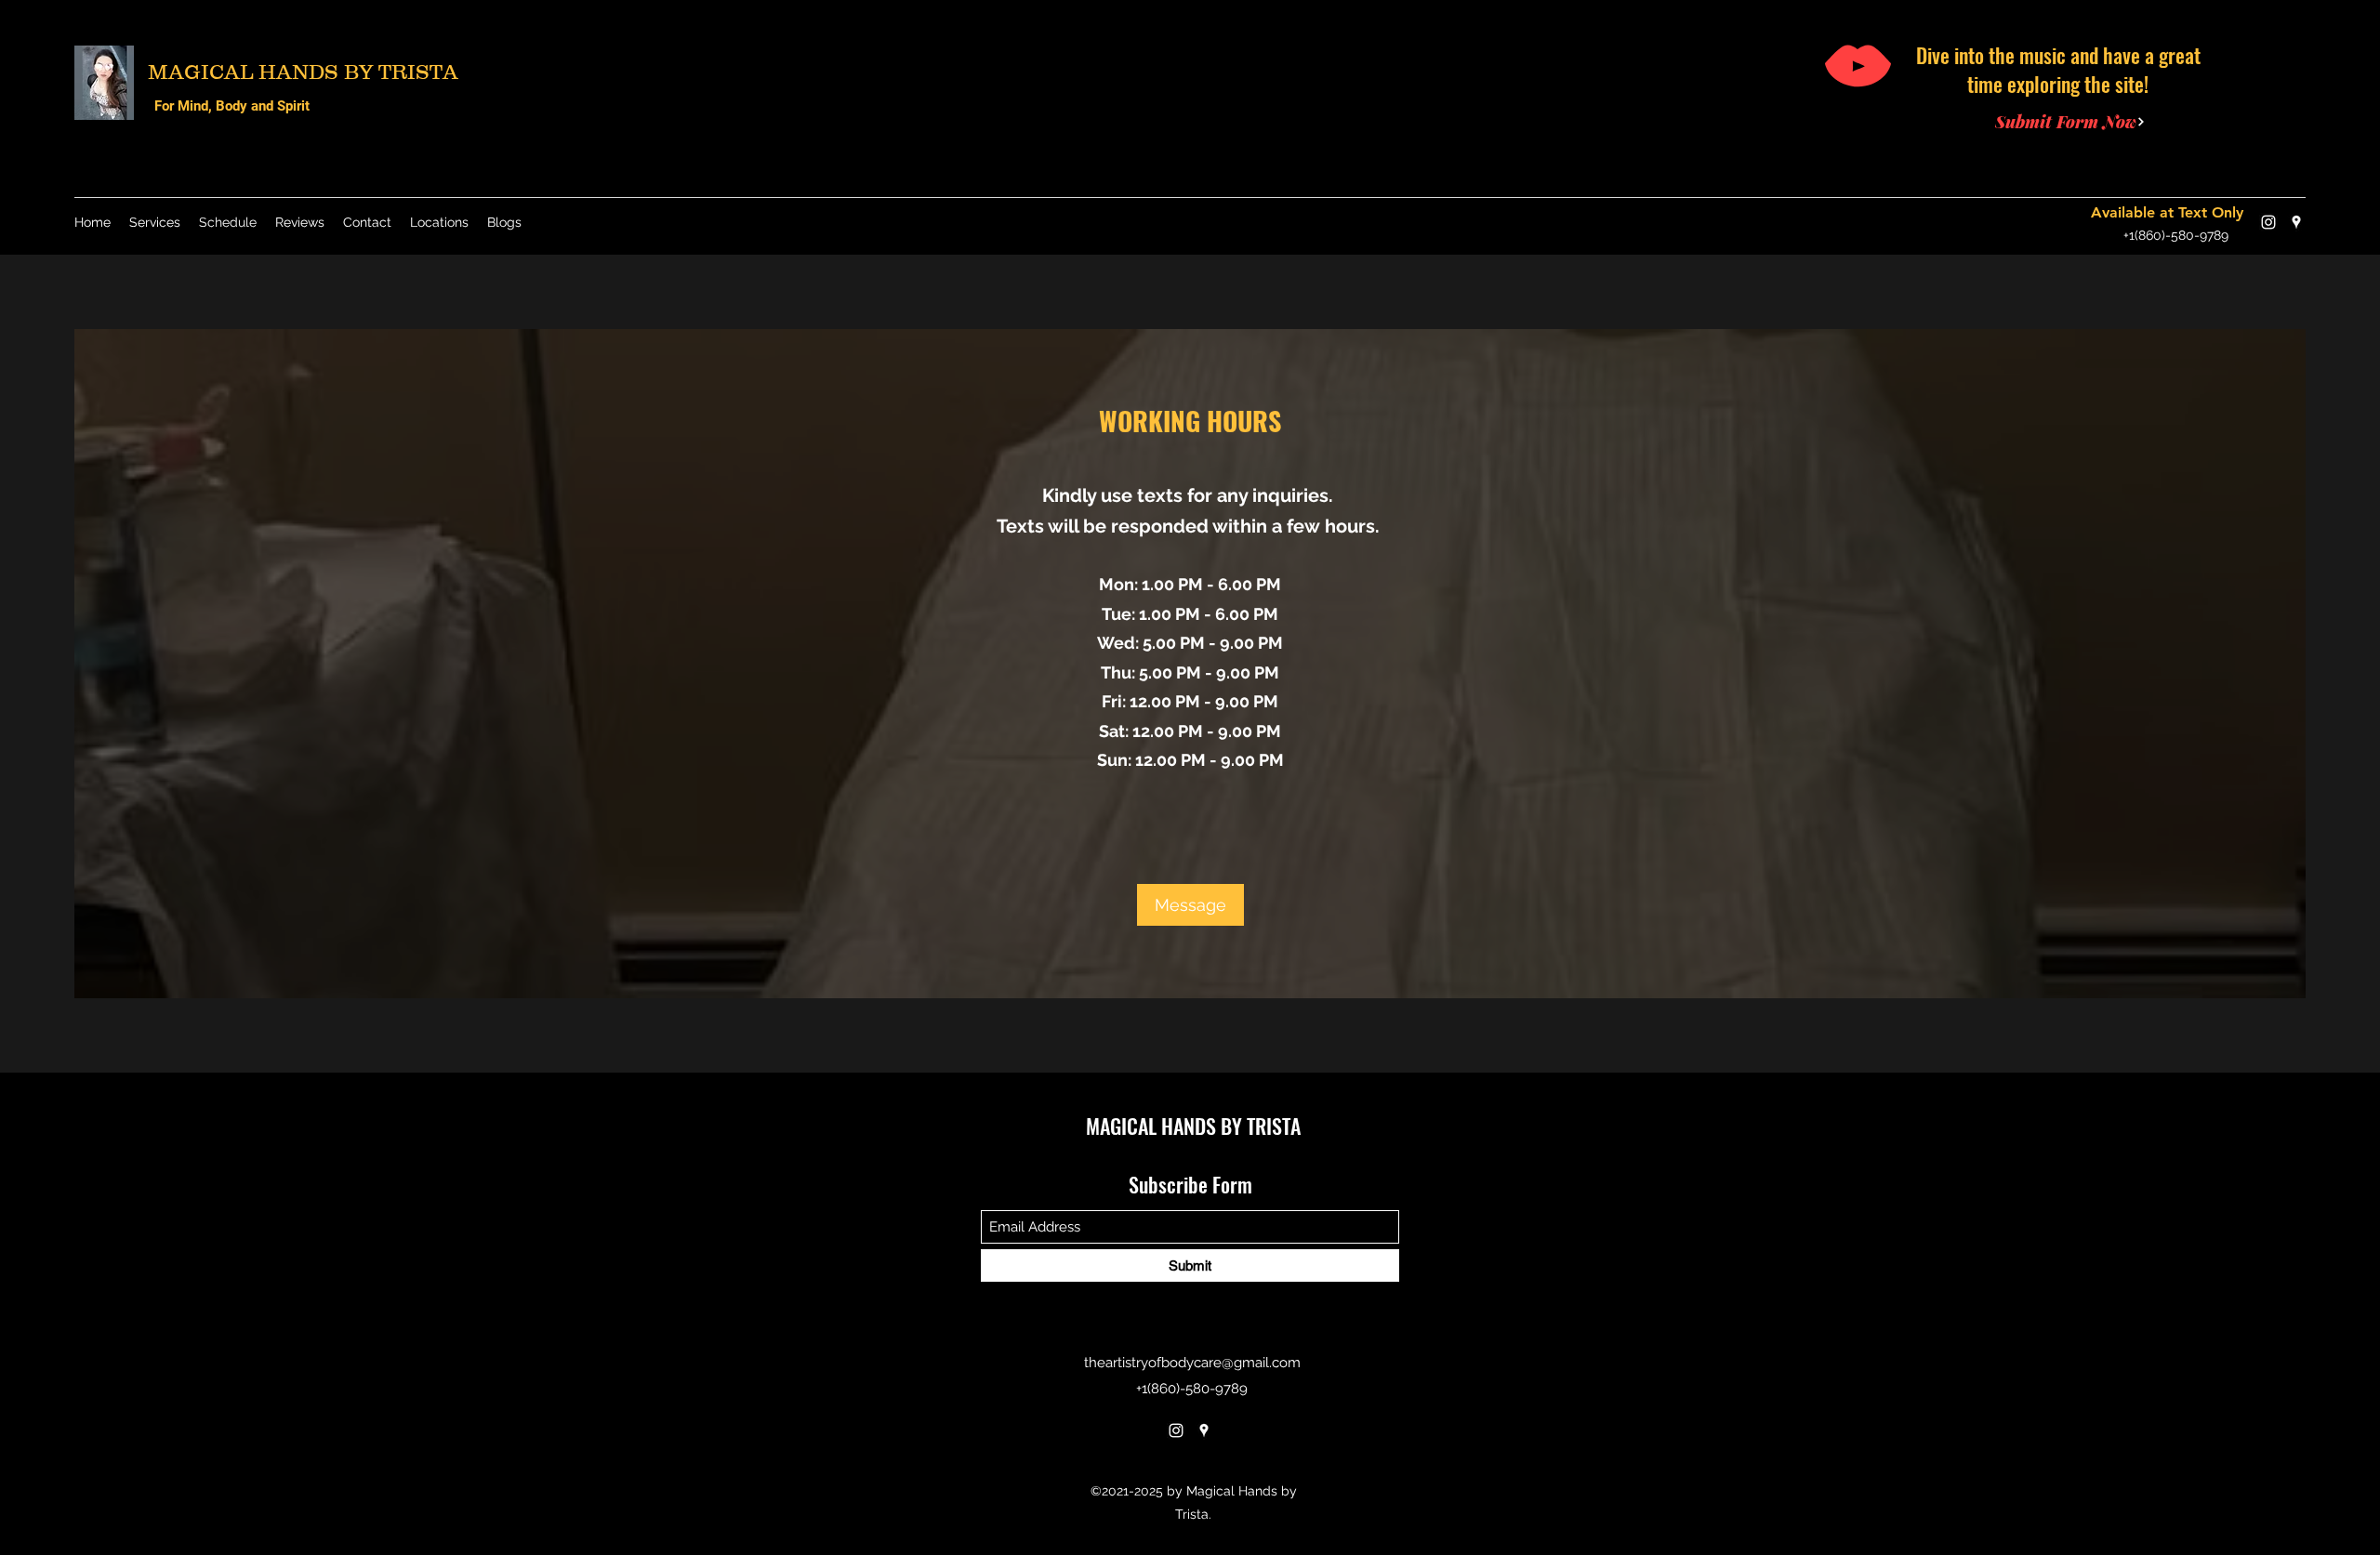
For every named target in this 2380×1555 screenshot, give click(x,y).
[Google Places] (2296, 222)
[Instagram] (2268, 222)
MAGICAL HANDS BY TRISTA (303, 72)
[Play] (1858, 66)
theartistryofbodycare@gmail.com (1192, 1363)
